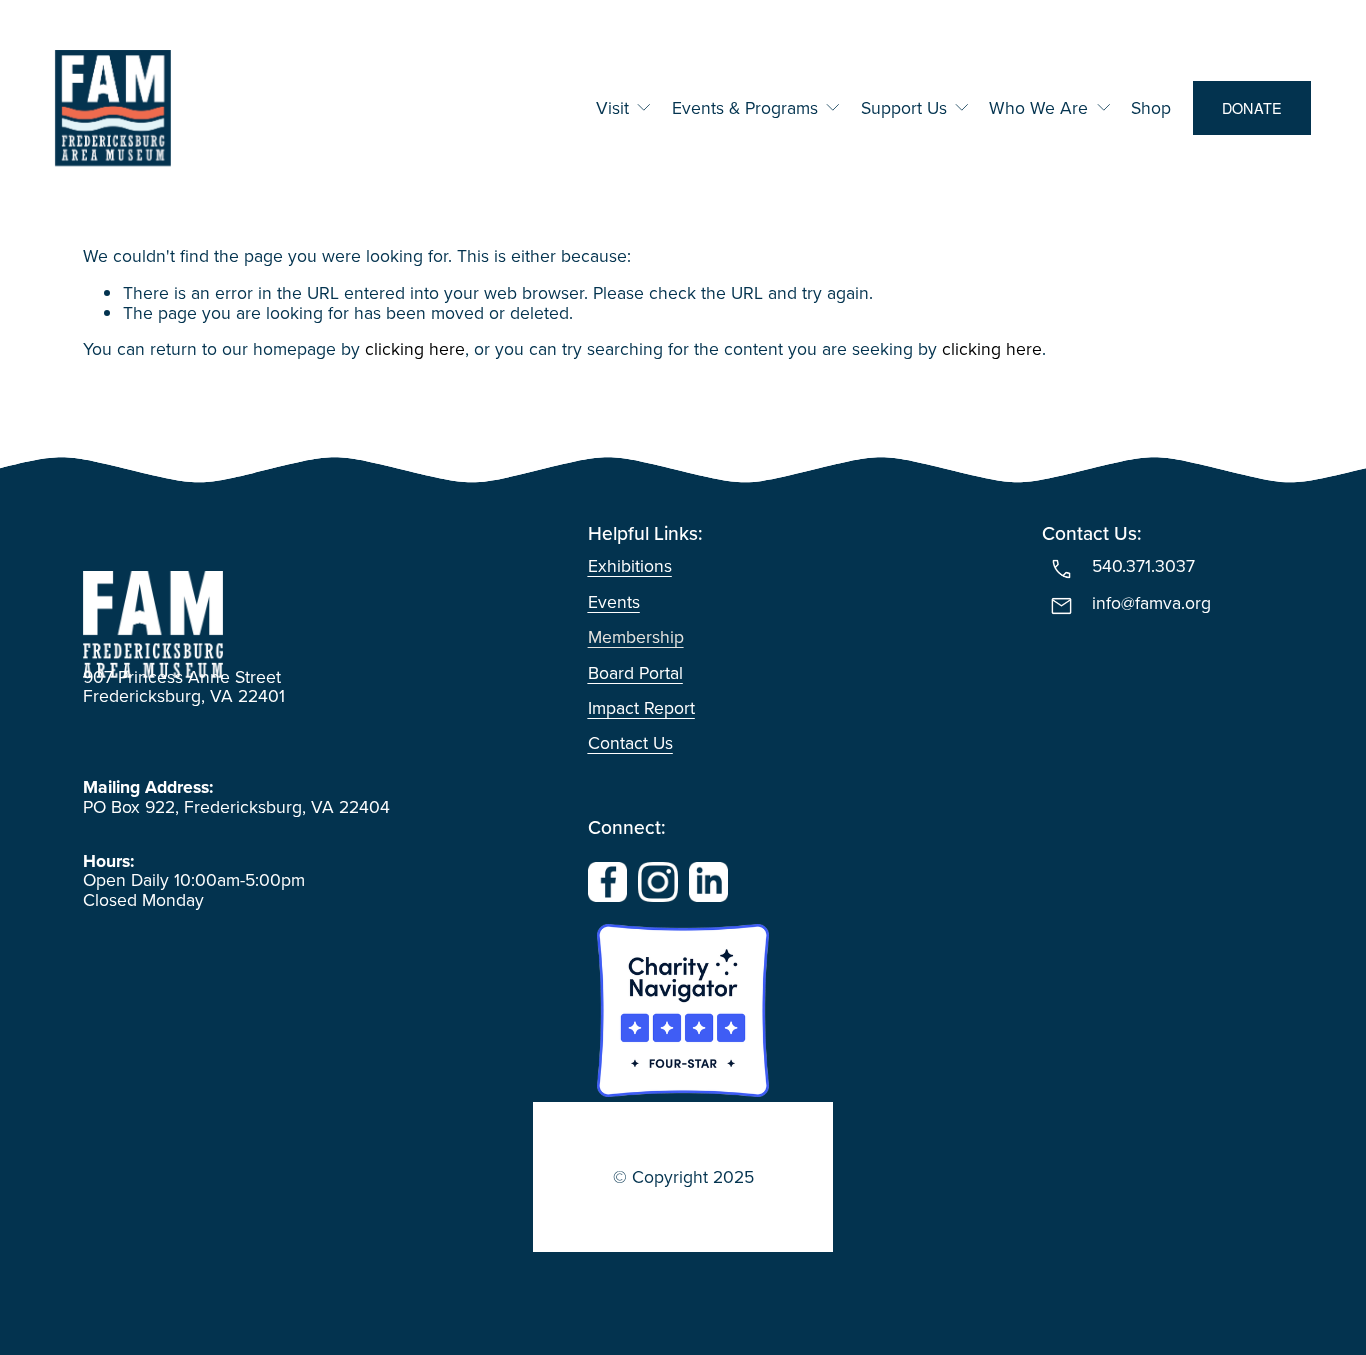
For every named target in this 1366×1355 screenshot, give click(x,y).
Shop (1151, 108)
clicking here (415, 348)
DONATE (1252, 108)
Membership (636, 636)
